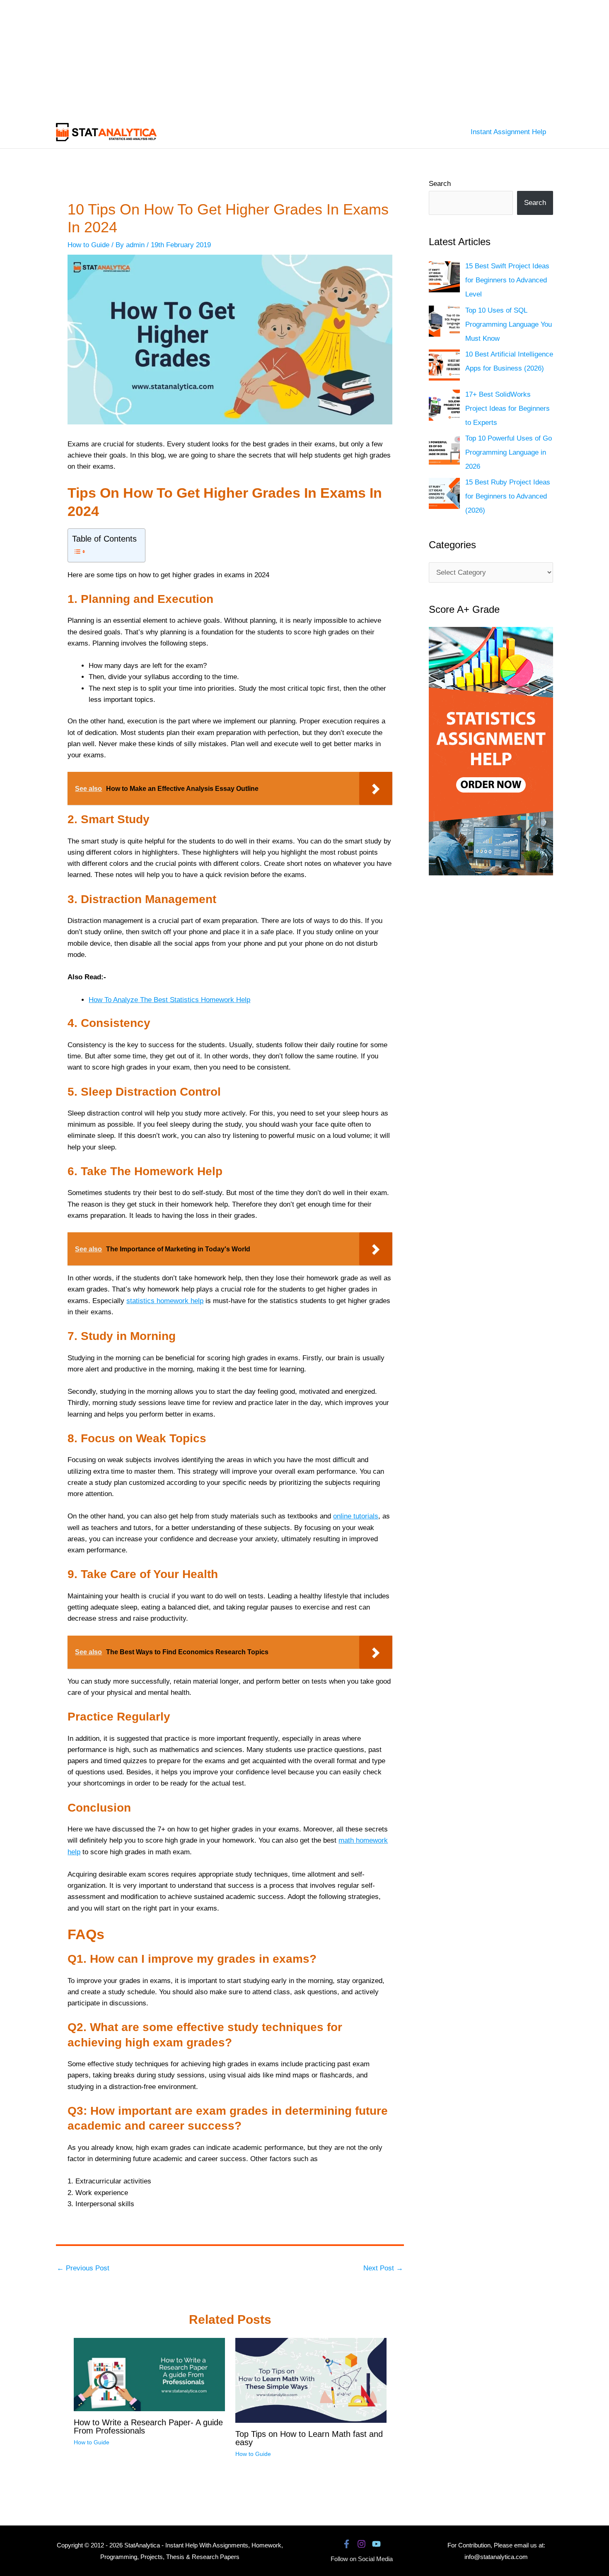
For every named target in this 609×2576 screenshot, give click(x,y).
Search (440, 184)
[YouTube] (376, 2544)
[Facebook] (347, 2544)
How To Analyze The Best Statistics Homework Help (169, 1000)
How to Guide (88, 245)
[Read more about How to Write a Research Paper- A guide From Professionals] (149, 2374)
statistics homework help (165, 1301)
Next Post (383, 2268)
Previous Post (83, 2268)
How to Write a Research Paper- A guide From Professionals (148, 2427)
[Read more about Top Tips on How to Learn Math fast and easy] (311, 2380)
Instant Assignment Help (508, 132)
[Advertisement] (249, 58)
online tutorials (356, 1516)
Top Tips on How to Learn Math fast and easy (309, 2438)
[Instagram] (361, 2544)
